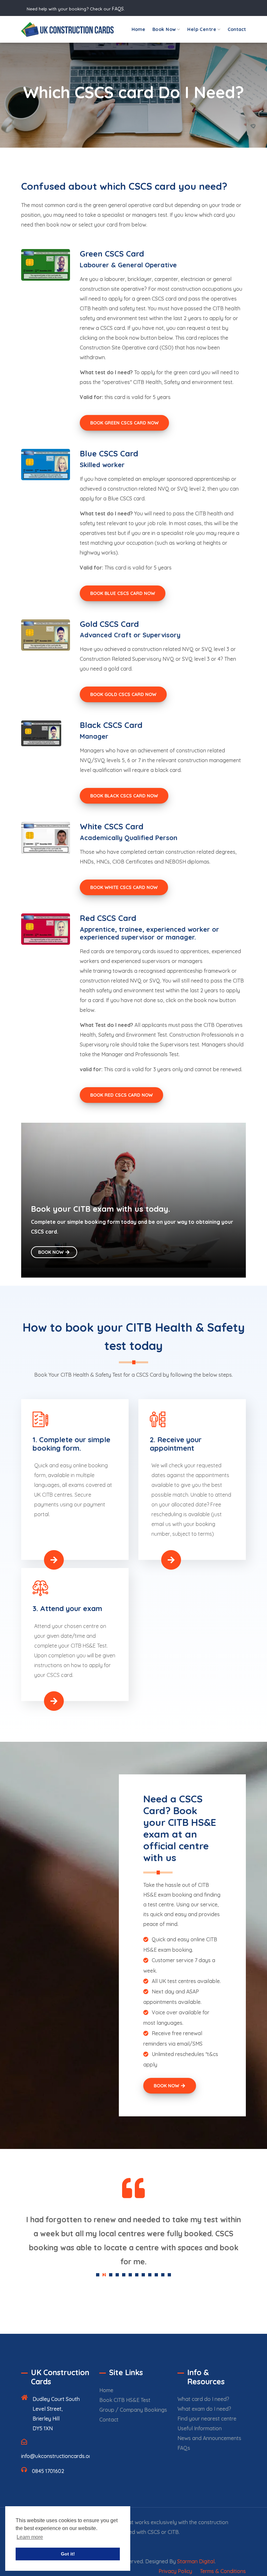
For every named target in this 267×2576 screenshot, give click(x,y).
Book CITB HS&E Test (125, 2400)
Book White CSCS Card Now (124, 887)
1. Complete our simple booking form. (71, 1444)
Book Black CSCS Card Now (124, 796)
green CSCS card (156, 299)
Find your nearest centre (207, 2419)
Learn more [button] (30, 2537)
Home (138, 29)
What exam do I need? (204, 2409)
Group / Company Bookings (133, 2410)
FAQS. (118, 9)
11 (163, 2275)
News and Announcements (209, 2438)
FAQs (184, 2448)
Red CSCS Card (108, 918)
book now (59, 225)
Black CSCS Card (111, 725)
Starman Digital (196, 2561)
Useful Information (200, 2428)
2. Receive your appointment (176, 1444)
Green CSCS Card (112, 254)
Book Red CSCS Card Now (121, 1095)
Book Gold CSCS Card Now (123, 694)
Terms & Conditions (223, 2571)
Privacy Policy (175, 2571)
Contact (237, 29)
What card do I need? (203, 2399)
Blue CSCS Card (109, 453)
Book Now (164, 29)
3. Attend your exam (67, 1608)
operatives (224, 299)
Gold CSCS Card (109, 624)
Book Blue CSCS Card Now (123, 593)
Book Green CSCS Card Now (124, 423)
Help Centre (202, 29)
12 (169, 2275)
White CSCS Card (112, 826)
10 (156, 2275)
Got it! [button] (68, 2554)
